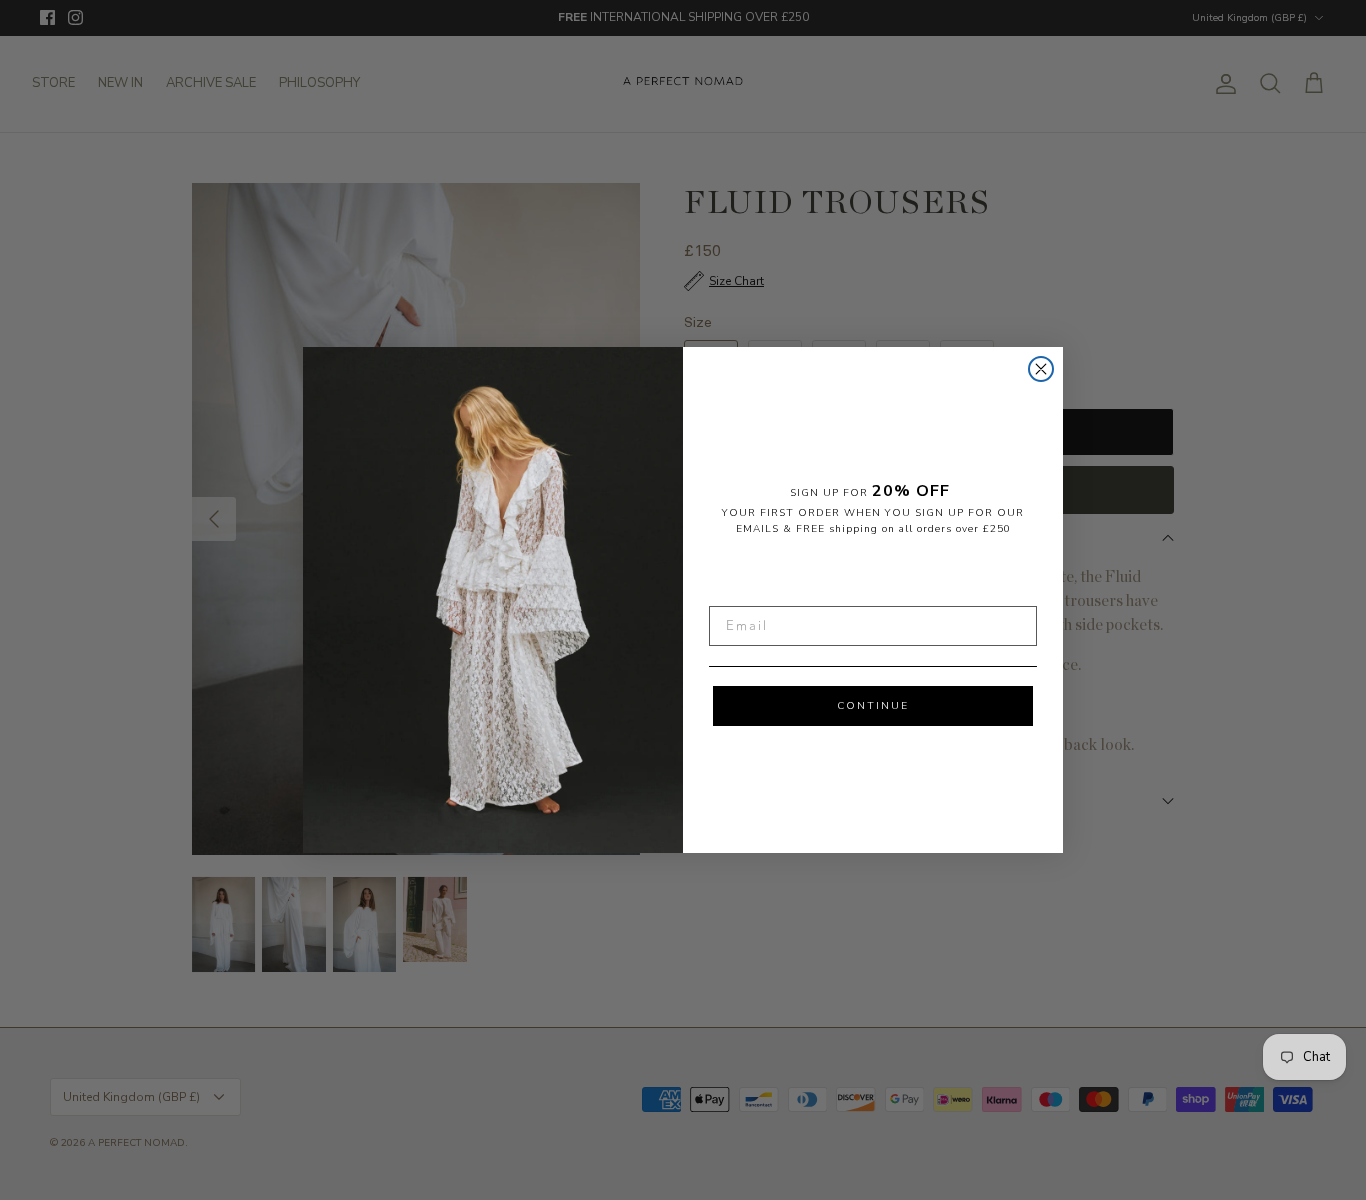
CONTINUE (873, 706)
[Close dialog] (1041, 369)
